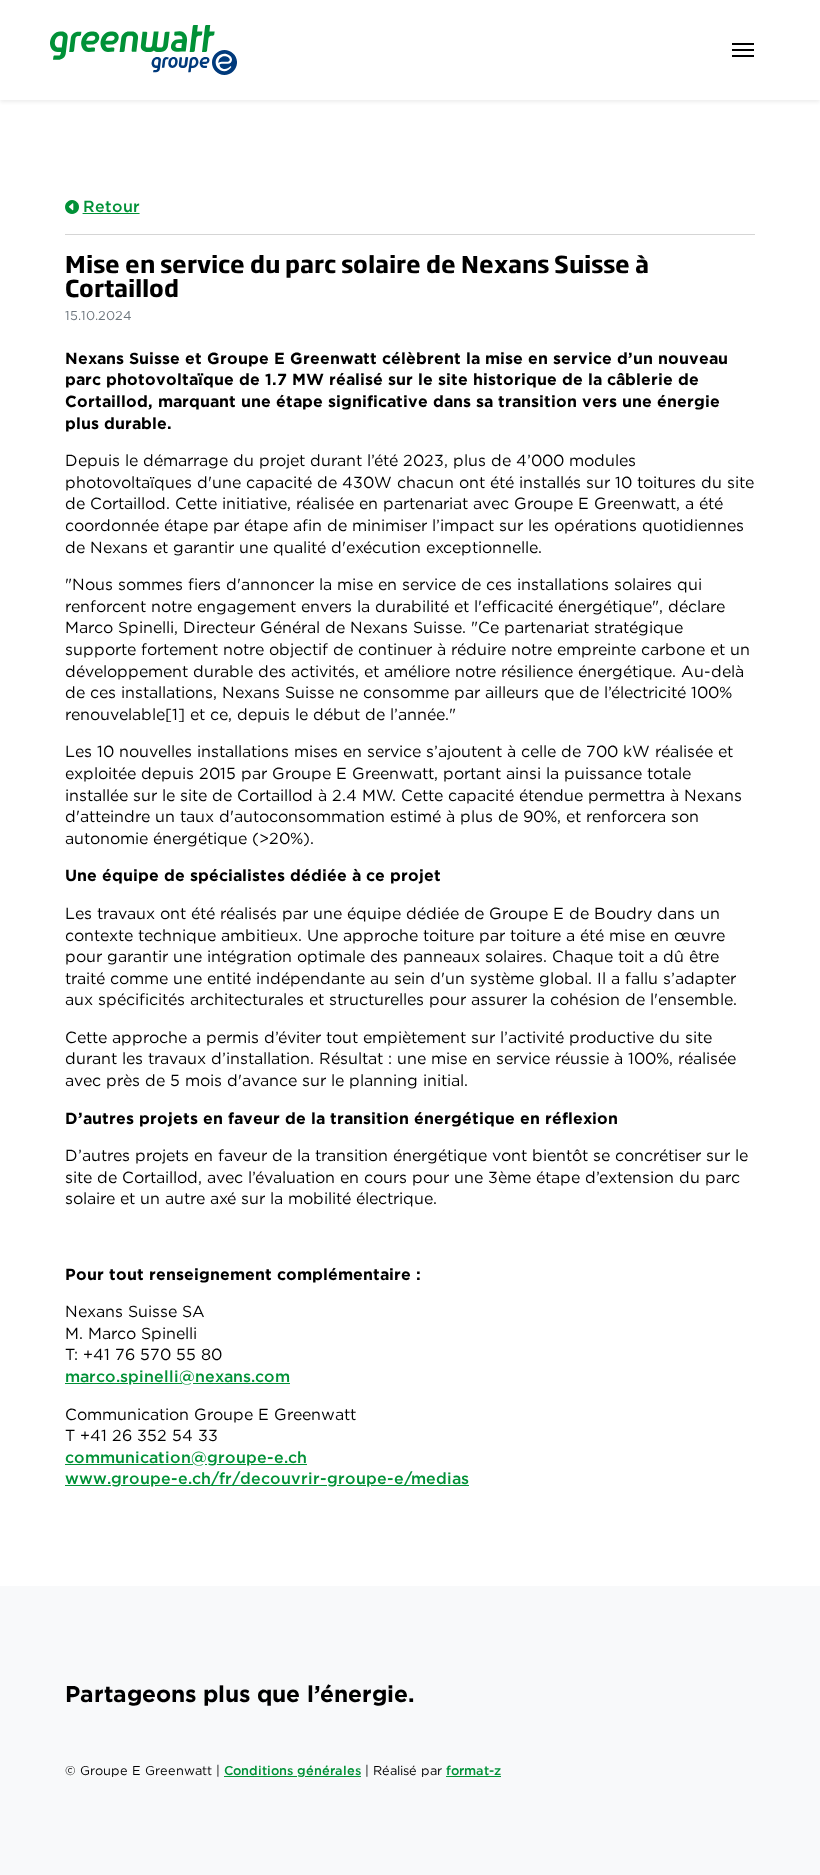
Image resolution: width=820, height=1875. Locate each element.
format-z (473, 1770)
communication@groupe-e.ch (186, 1457)
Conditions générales (292, 1770)
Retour (111, 206)
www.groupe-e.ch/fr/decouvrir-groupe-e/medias (267, 1478)
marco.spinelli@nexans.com (177, 1376)
